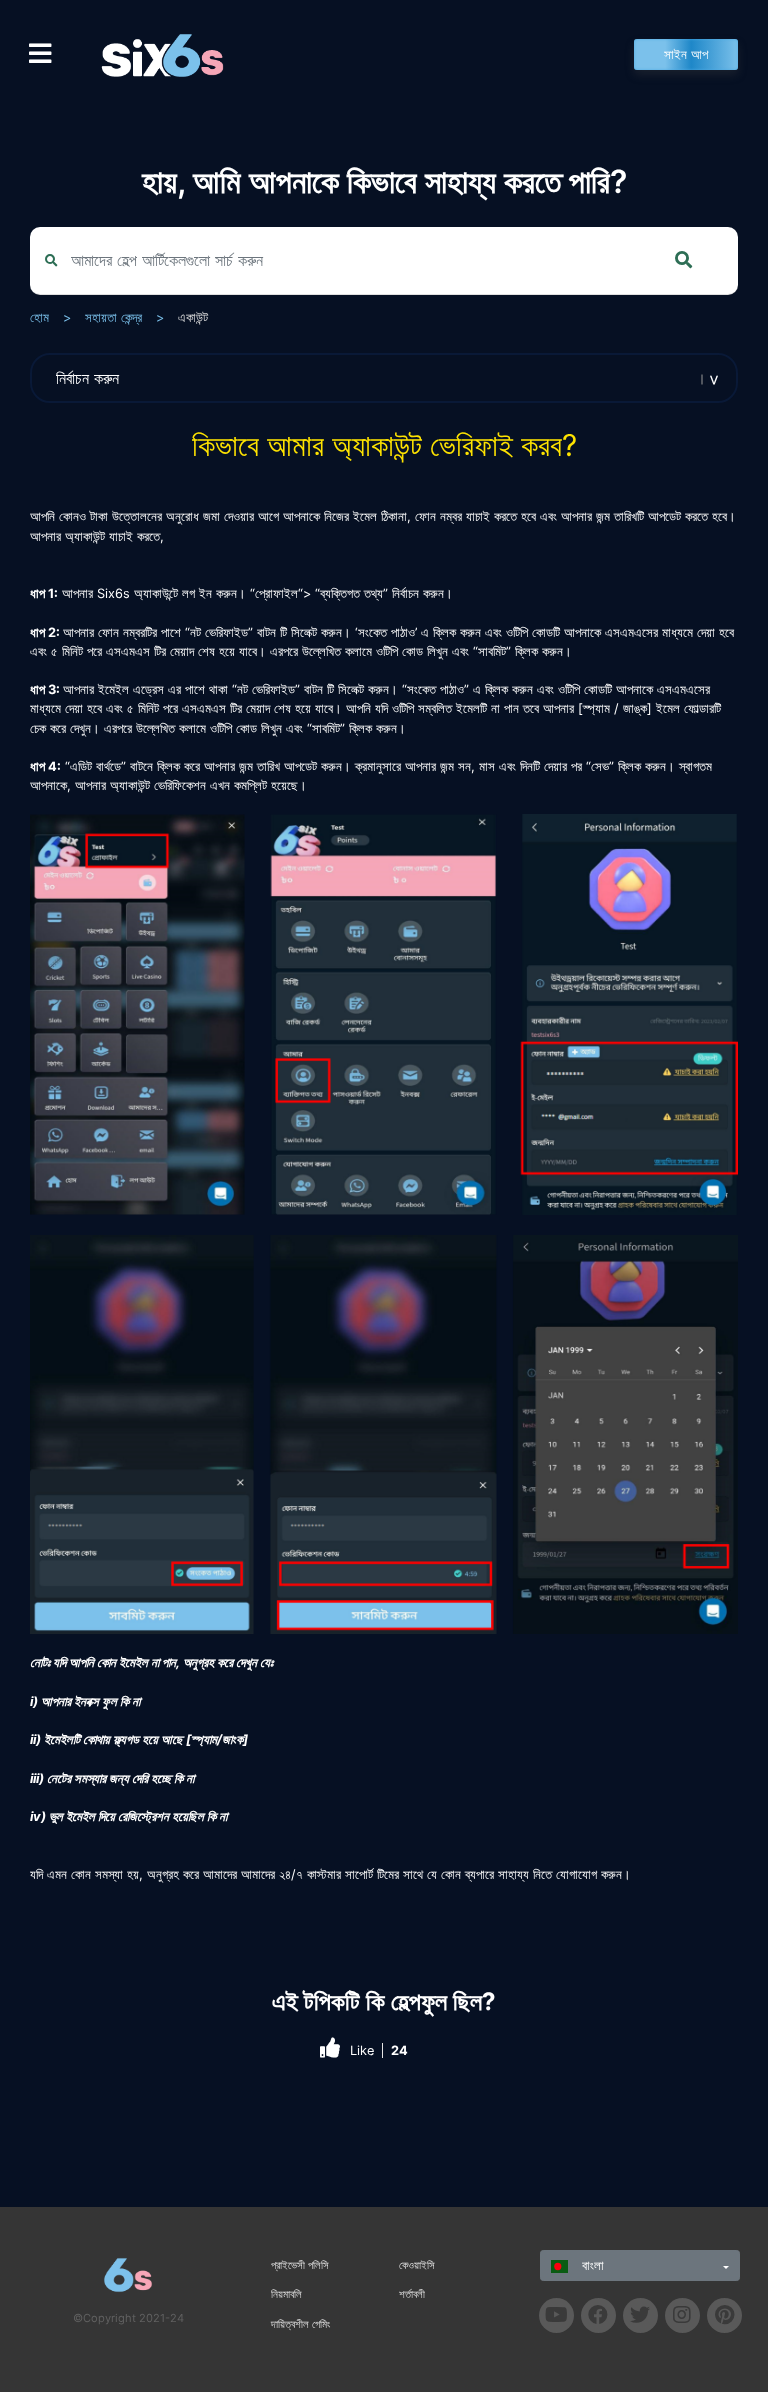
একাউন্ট (193, 317)
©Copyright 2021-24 (128, 2318)
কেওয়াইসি (417, 2265)
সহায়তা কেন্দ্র (113, 317)
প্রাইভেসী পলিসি (300, 2265)
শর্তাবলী (412, 2294)
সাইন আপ (686, 54)
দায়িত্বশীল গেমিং (300, 2324)
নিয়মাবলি (286, 2294)
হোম (39, 317)
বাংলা (591, 2265)
